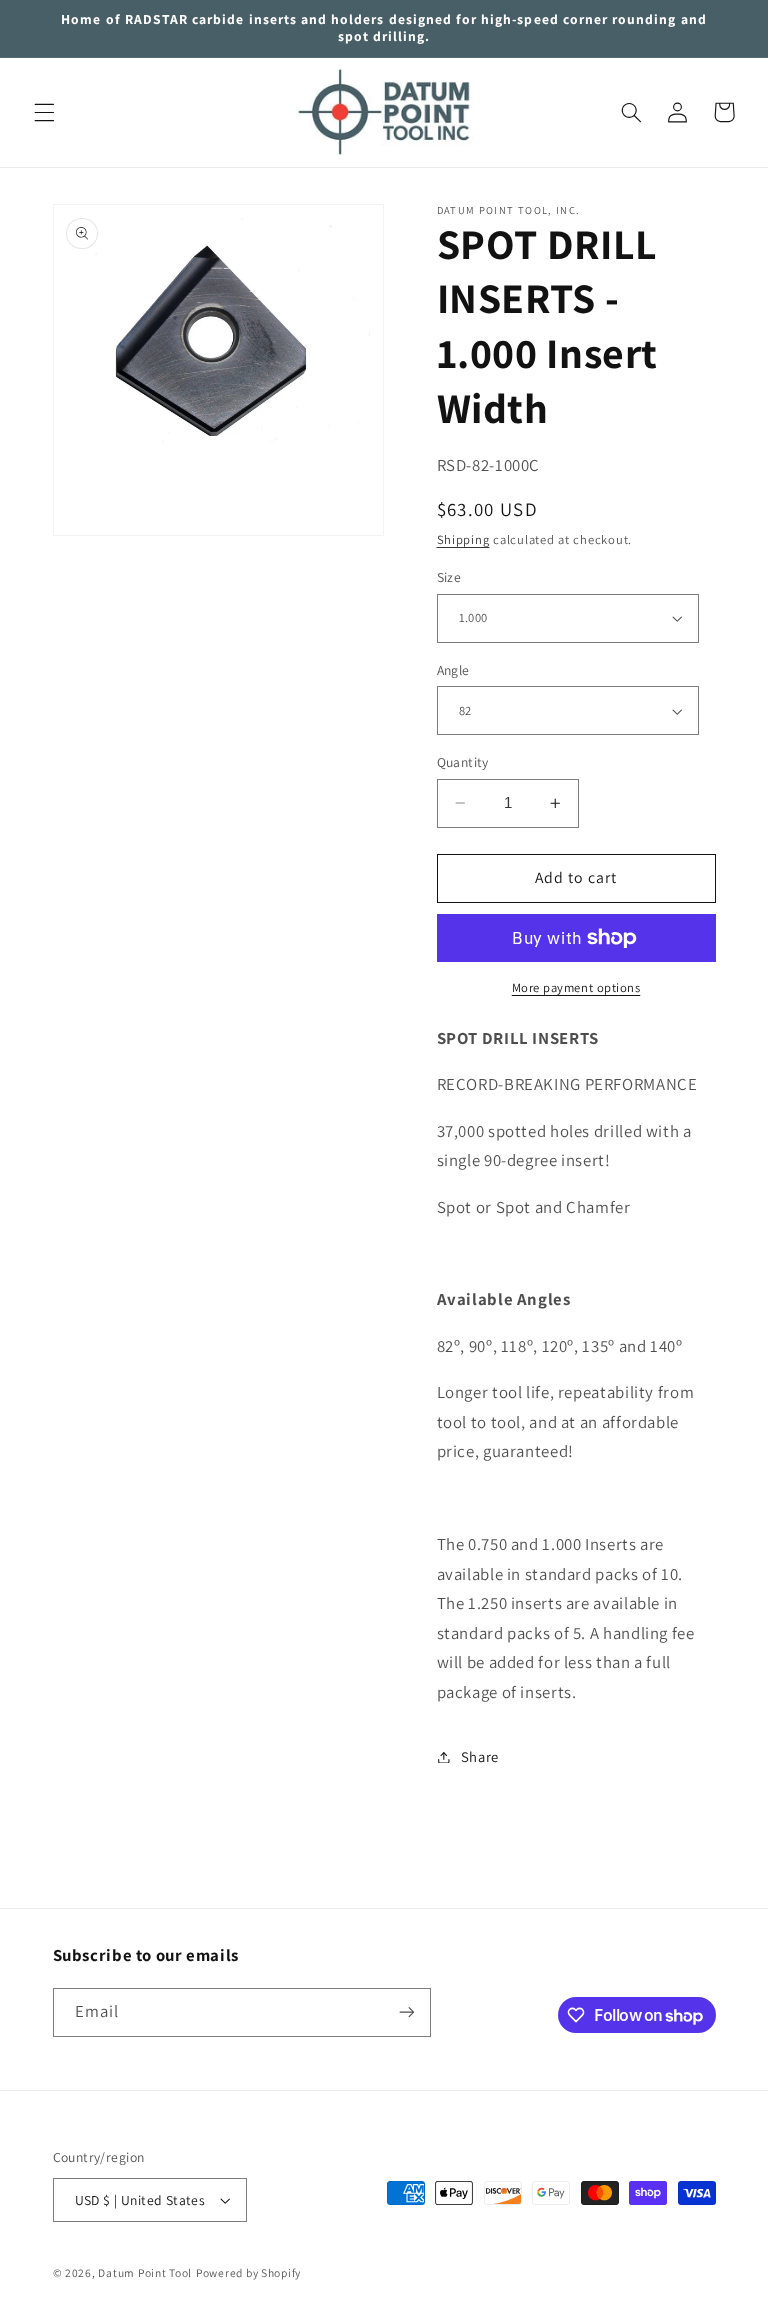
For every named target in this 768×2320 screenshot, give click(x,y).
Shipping (463, 539)
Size (449, 577)
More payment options (576, 987)
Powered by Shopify (248, 2272)
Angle (453, 670)
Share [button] (480, 1756)
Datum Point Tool (145, 2272)
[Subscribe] (406, 2012)
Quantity (463, 762)
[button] (44, 112)
